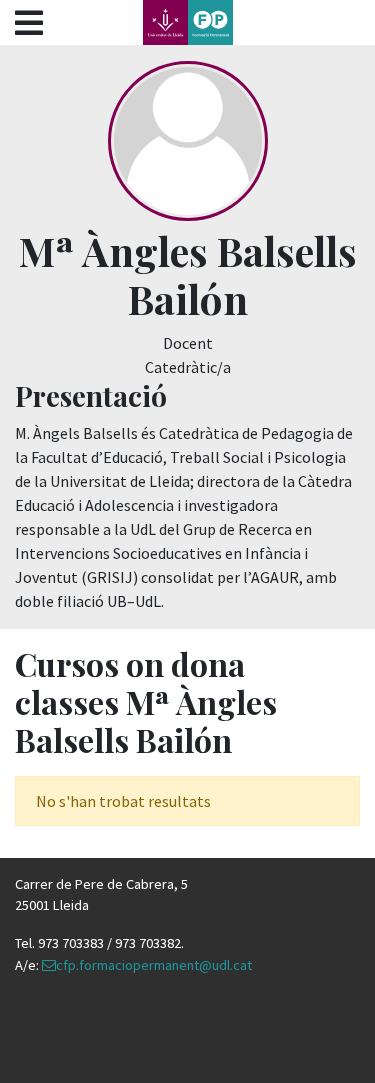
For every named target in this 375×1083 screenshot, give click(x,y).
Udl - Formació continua (188, 22)
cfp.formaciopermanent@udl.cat (154, 965)
